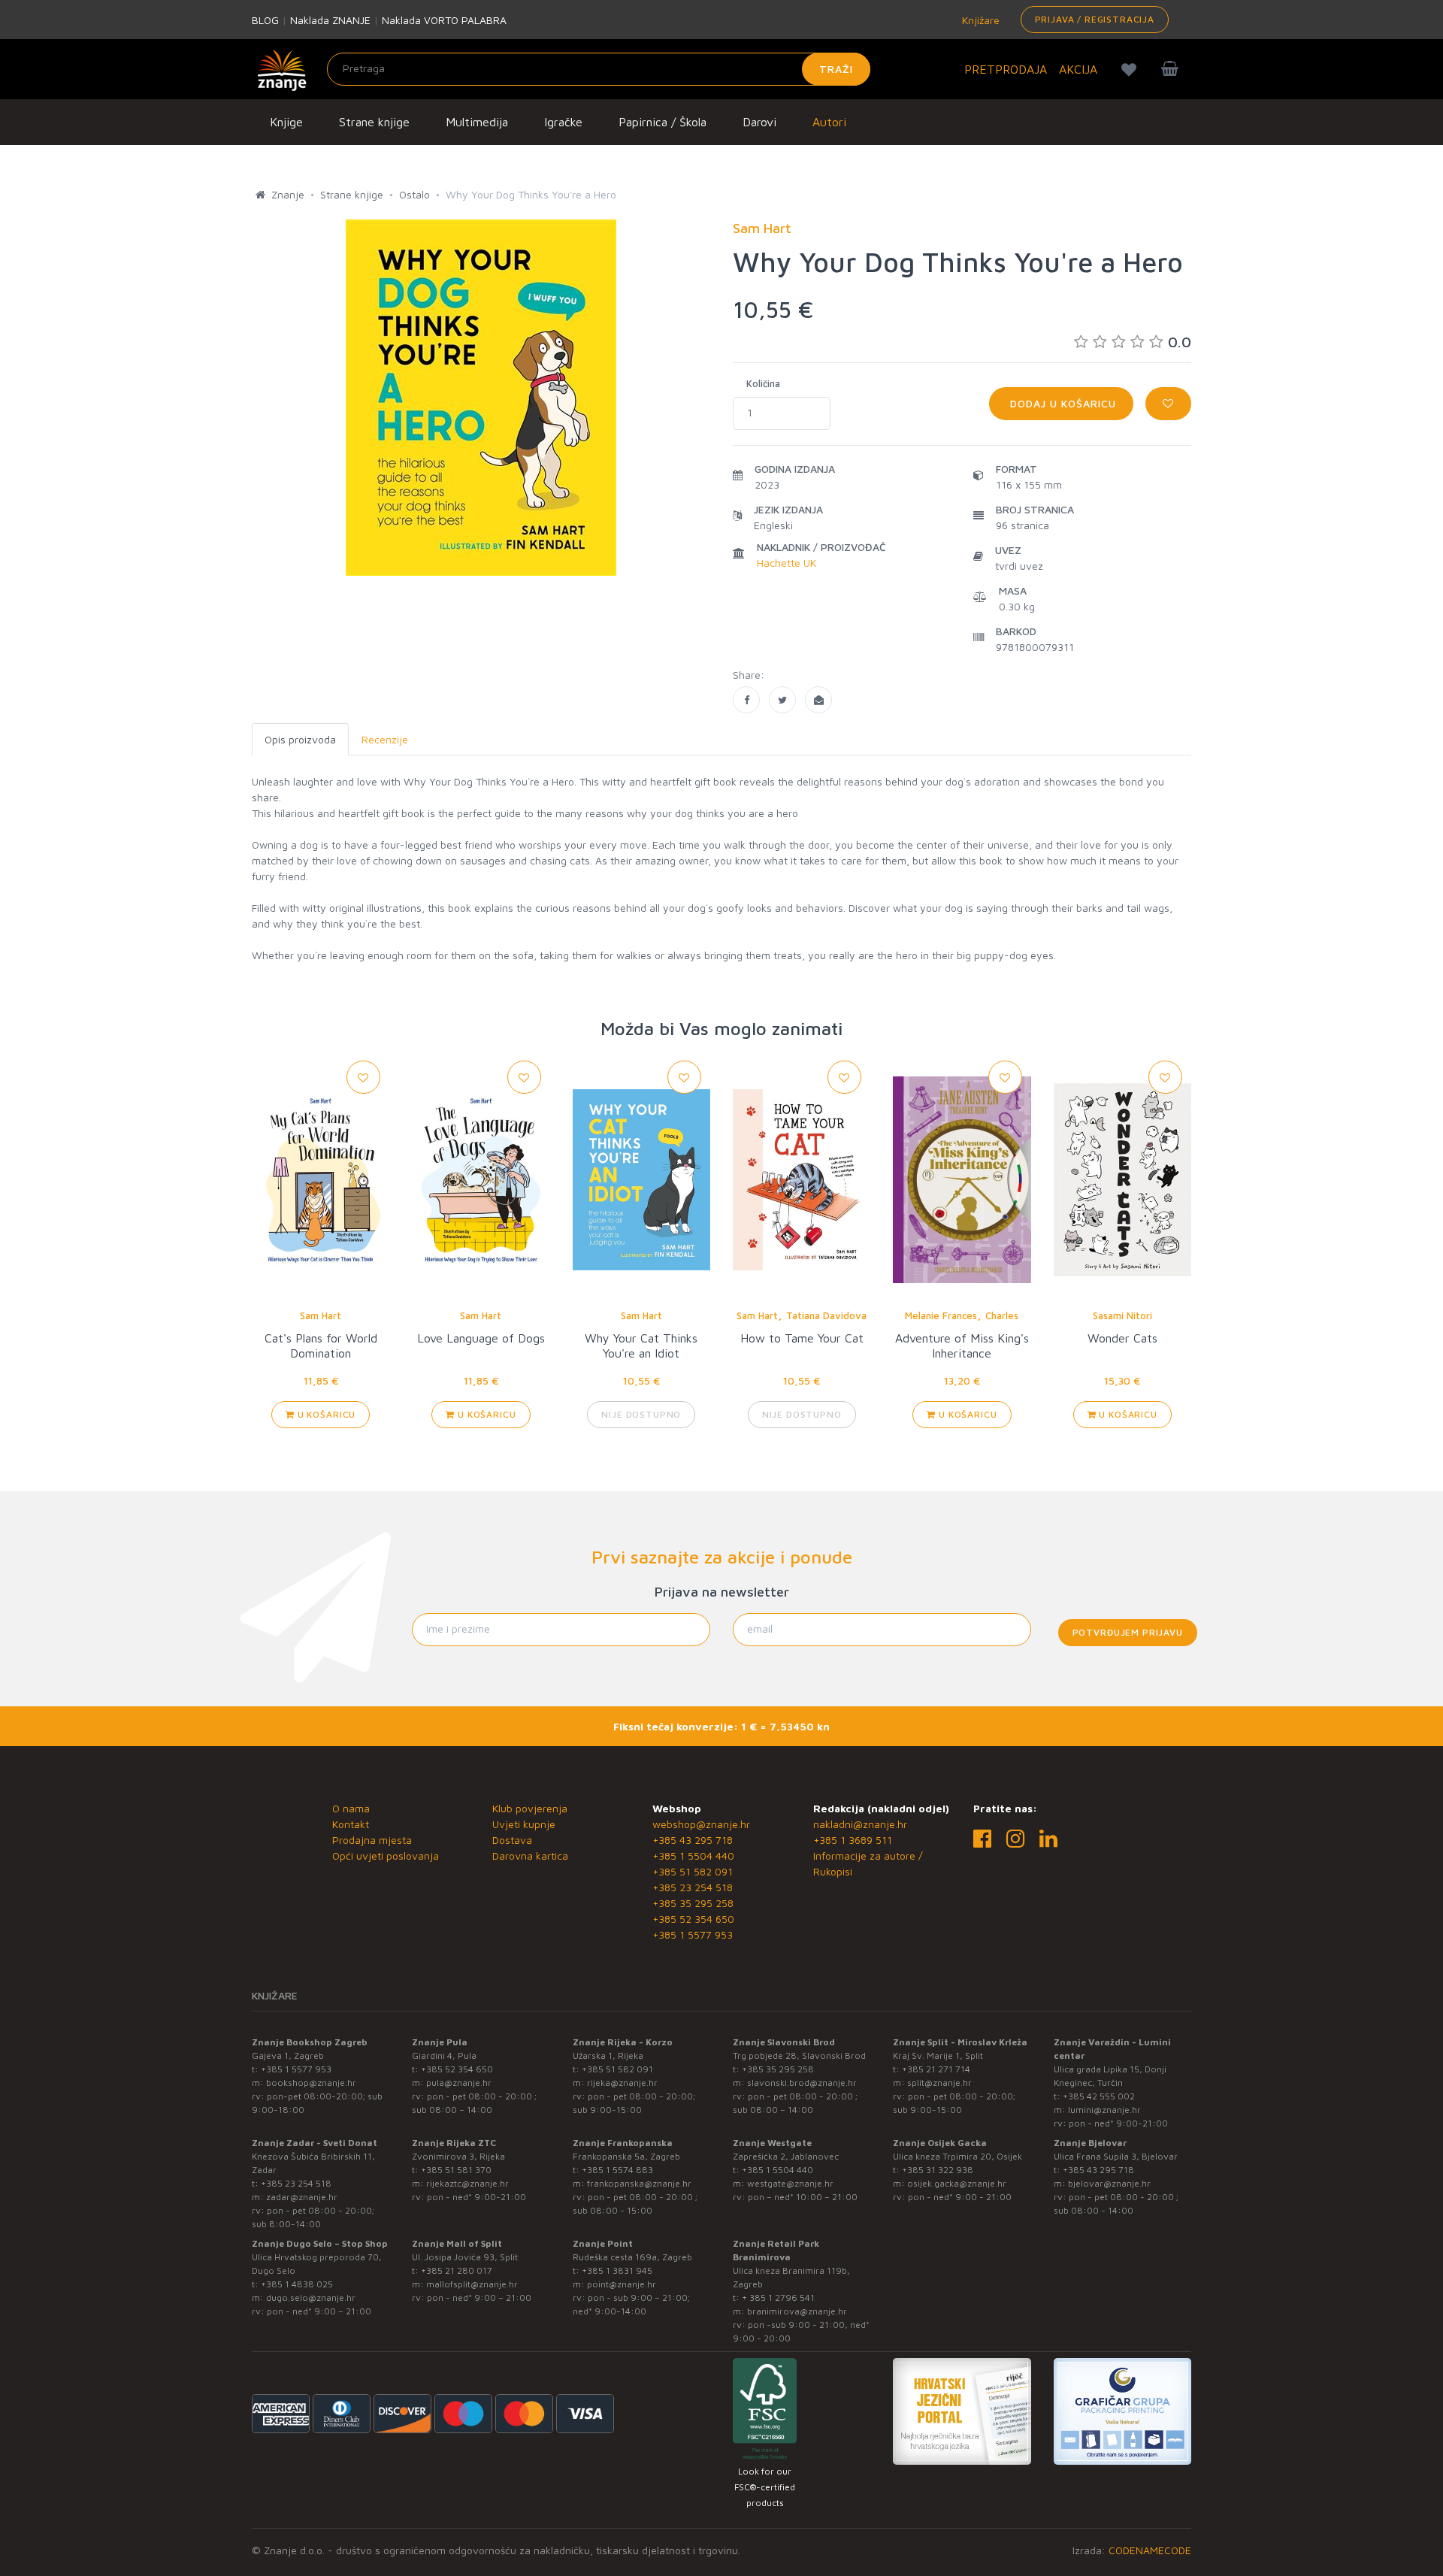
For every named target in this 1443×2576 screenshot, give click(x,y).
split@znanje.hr (939, 2083)
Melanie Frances (941, 1315)
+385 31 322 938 (938, 2170)
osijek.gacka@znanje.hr (957, 2183)
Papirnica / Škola (663, 122)
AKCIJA (1078, 69)
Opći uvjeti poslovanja (386, 1856)
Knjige (286, 122)
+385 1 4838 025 (297, 2284)
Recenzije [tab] (385, 739)
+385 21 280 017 (457, 2270)
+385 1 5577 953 (693, 1934)
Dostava (512, 1840)
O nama (351, 1808)
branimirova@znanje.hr (797, 2311)
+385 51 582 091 (693, 1871)
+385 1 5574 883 (617, 2170)
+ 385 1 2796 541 (778, 2298)
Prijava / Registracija (1095, 19)
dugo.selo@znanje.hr (311, 2298)
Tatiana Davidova (826, 1315)
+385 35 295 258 (693, 1903)
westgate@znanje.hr (790, 2183)
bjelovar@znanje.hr (1109, 2183)
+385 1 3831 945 (617, 2270)
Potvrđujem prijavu (1128, 1632)
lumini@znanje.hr (1104, 2110)
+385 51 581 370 (456, 2170)
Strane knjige (374, 122)
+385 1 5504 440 (693, 1856)
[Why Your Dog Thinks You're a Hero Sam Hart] (746, 700)
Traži (836, 69)
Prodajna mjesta (372, 1840)
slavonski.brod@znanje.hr (802, 2083)
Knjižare (979, 20)
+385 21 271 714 (936, 2069)
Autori (829, 122)
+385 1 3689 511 (853, 1840)
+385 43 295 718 (693, 1840)
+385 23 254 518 (693, 1887)
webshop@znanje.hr (701, 1824)
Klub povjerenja (530, 1808)
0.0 (1180, 342)
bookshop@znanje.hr (311, 2083)
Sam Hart (321, 1315)
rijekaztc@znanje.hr (467, 2183)
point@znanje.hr (622, 2284)
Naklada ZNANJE (330, 20)
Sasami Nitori (1122, 1315)
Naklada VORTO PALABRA (444, 20)
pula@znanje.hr (459, 2083)
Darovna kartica (530, 1856)
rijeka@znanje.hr (622, 2083)
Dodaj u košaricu (1061, 403)
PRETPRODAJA (1006, 69)
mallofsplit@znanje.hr (472, 2284)
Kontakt (351, 1824)
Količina (763, 383)
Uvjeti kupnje (524, 1824)
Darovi (759, 122)
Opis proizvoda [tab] (300, 739)
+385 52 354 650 (693, 1919)
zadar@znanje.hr (302, 2197)
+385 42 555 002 (1099, 2096)
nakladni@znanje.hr (860, 1824)
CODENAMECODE (1150, 2550)
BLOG (265, 20)
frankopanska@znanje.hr (639, 2183)
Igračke (563, 122)
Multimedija (477, 122)
